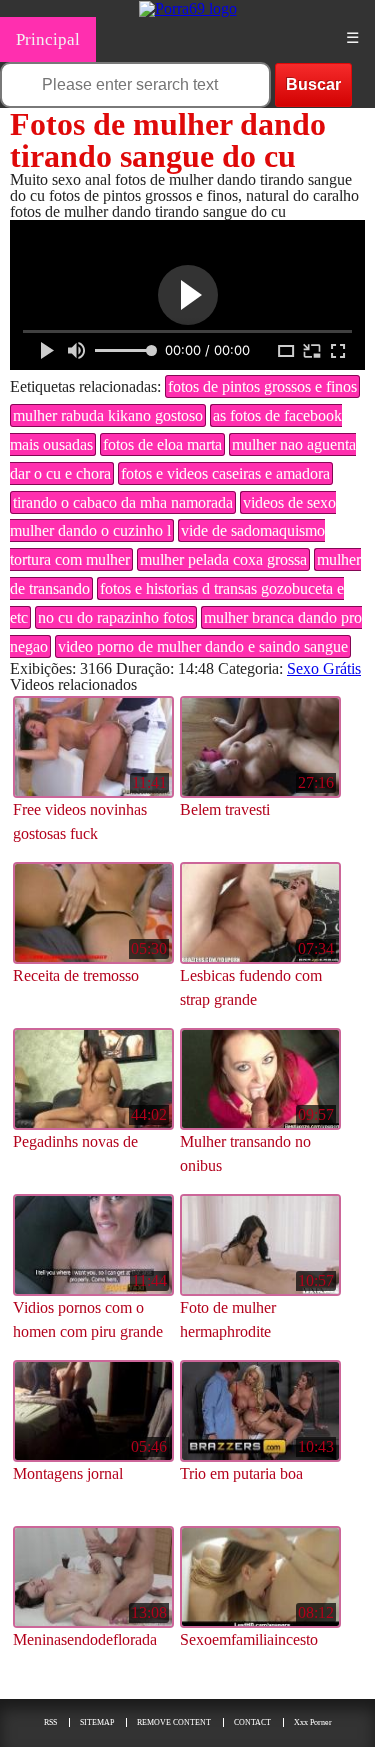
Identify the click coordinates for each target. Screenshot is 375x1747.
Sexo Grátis (324, 668)
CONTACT (252, 1722)
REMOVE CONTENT (174, 1722)
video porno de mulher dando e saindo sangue (203, 646)
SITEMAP (97, 1722)
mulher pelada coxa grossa (223, 559)
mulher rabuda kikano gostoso (108, 415)
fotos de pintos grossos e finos (262, 386)
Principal (48, 39)
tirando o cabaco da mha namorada (123, 502)
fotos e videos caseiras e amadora (225, 473)
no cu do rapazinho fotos (116, 617)
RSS (50, 1722)
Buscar (313, 84)
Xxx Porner (313, 1722)
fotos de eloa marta (162, 444)
